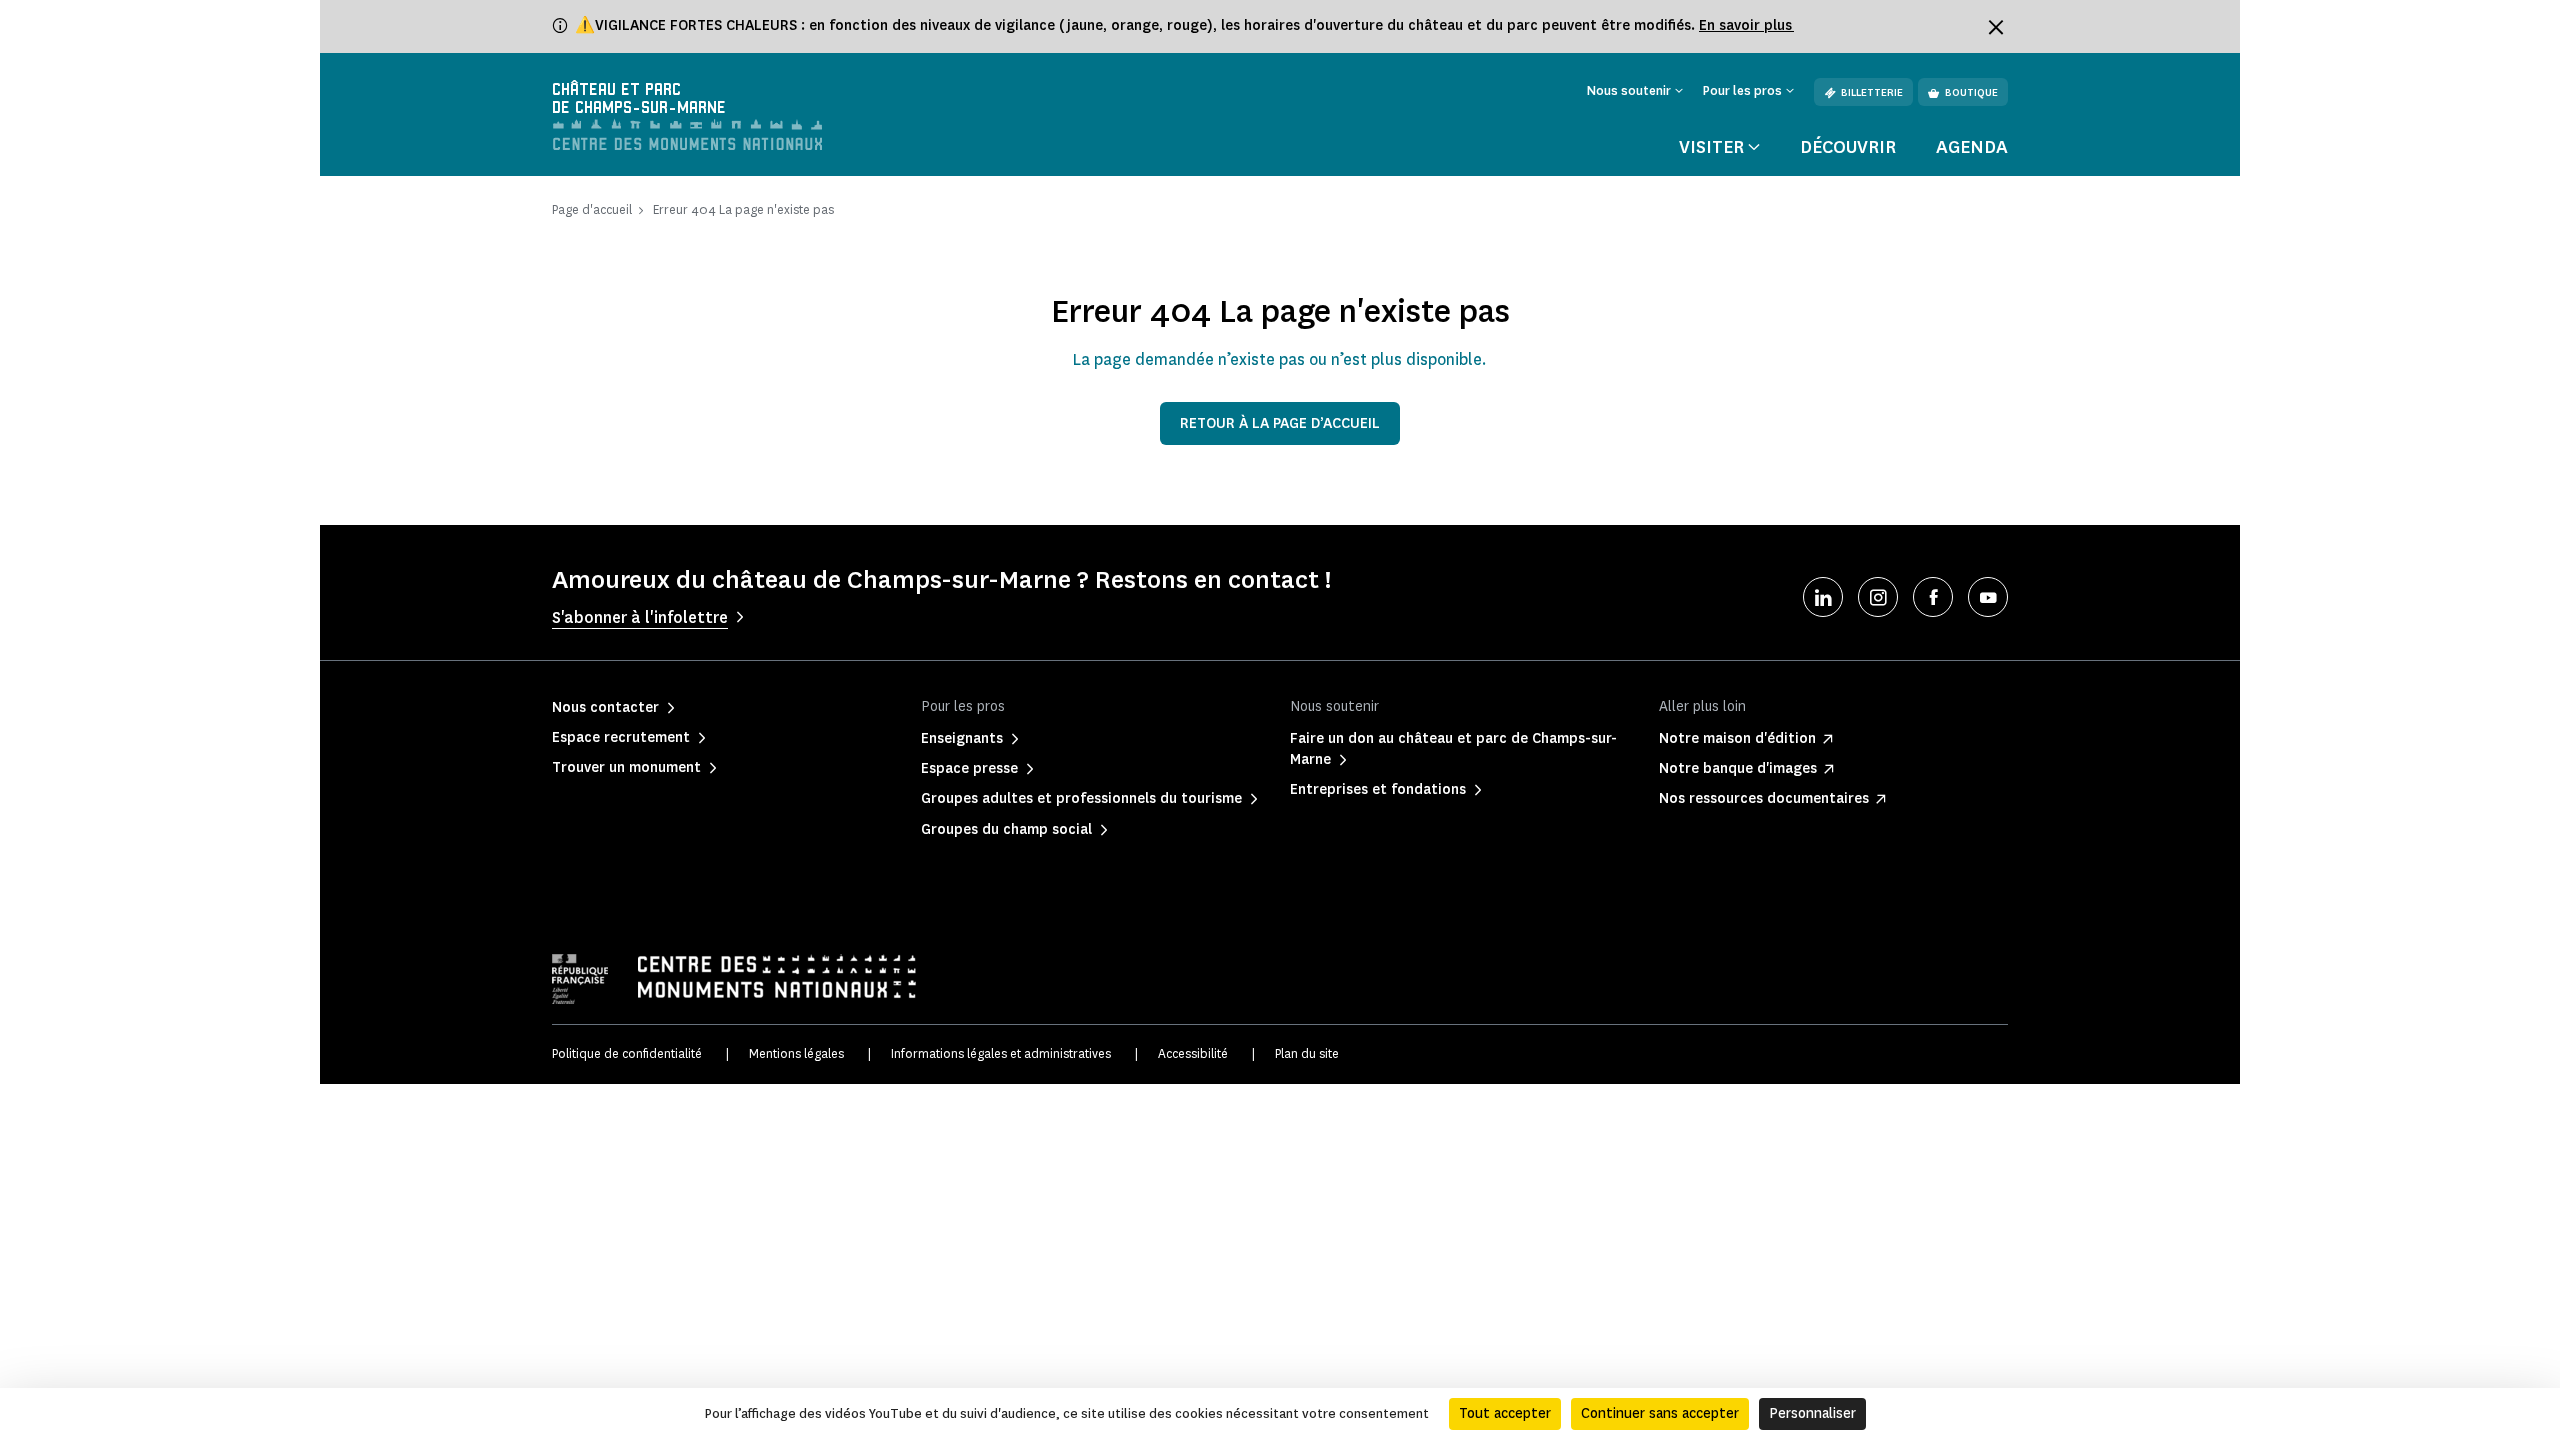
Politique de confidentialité (627, 1053)
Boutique (1971, 92)
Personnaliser (1812, 1413)
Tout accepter (1505, 1413)
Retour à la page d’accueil (1280, 423)
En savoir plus (1746, 25)
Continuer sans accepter (1660, 1413)
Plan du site (1307, 1053)
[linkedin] (1823, 597)
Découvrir (1848, 147)
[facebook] (1933, 597)
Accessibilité (1193, 1053)
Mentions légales (796, 1053)
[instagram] (1878, 597)
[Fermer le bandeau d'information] (1996, 27)
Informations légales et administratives (1001, 1053)
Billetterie (1872, 92)
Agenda (1972, 147)
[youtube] (1988, 597)
